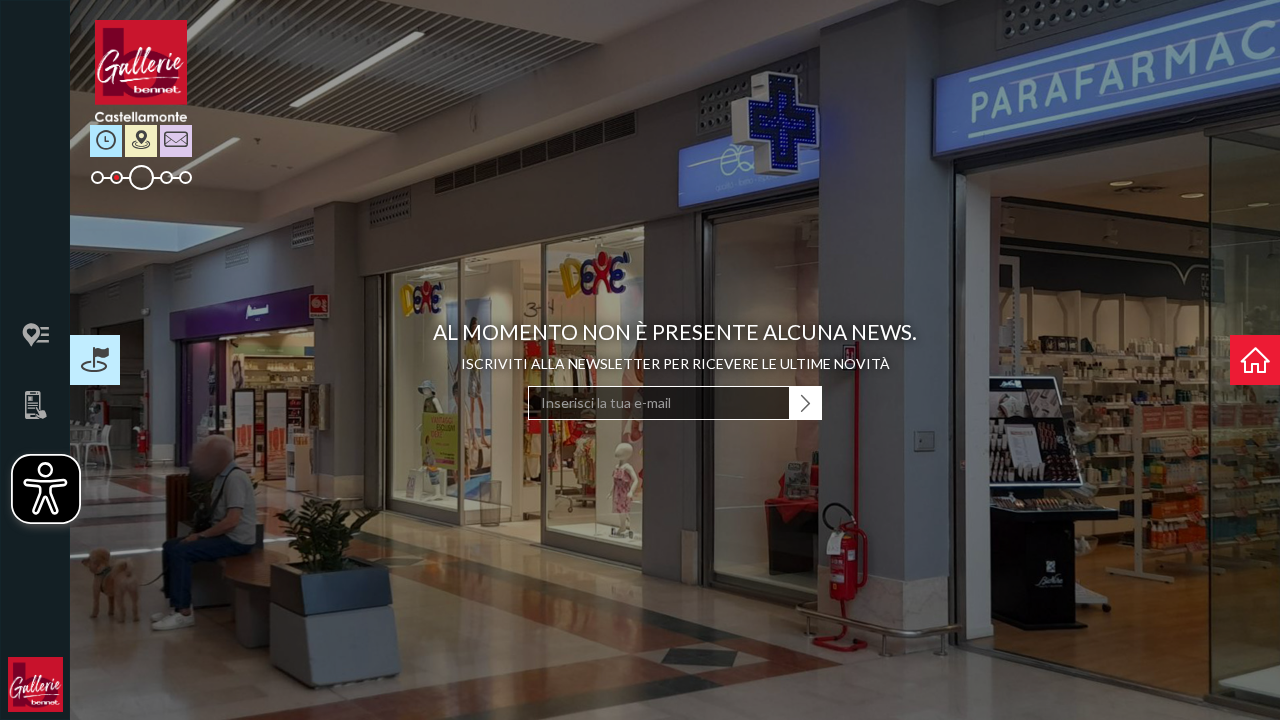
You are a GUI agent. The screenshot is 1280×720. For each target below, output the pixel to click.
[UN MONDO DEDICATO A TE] (1255, 360)
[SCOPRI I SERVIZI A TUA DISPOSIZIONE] (95, 360)
